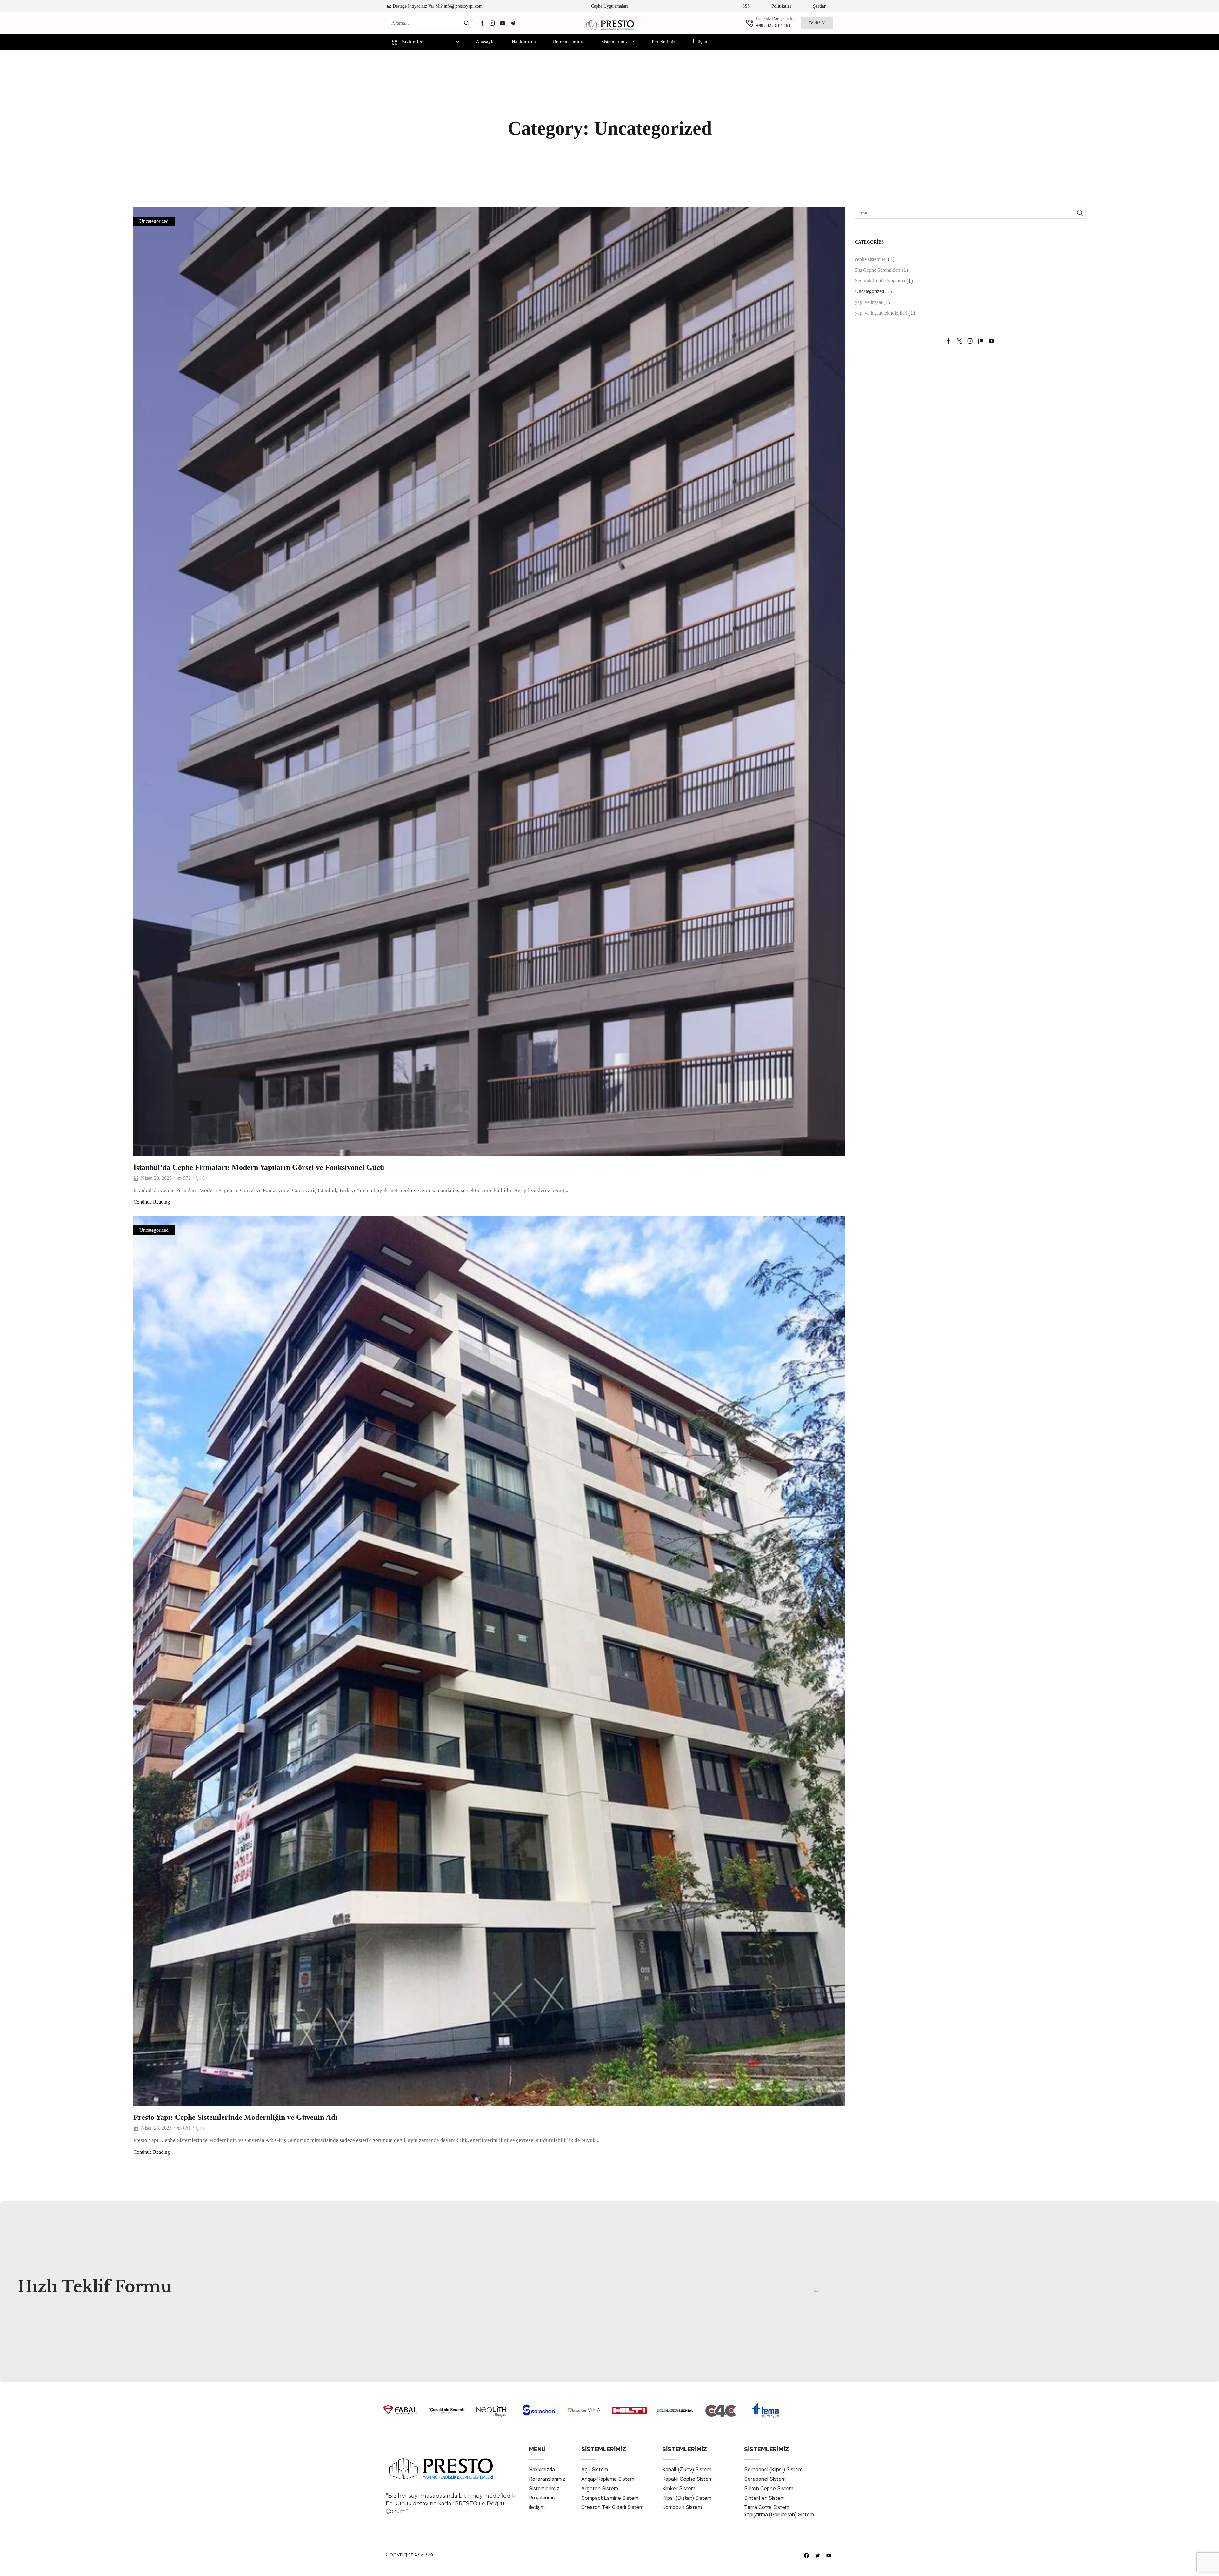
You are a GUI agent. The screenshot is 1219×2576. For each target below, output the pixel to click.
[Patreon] (981, 341)
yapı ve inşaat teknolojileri (881, 313)
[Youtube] (503, 23)
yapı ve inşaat (869, 302)
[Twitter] (959, 341)
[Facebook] (482, 23)
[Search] (467, 23)
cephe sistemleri (871, 259)
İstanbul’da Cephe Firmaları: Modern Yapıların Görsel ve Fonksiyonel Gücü (259, 1167)
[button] (746, 6)
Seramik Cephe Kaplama (880, 280)
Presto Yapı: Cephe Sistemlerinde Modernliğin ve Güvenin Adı (235, 2117)
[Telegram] (513, 23)
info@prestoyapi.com (463, 6)
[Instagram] (492, 23)
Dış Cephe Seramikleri (878, 270)
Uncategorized (154, 221)
